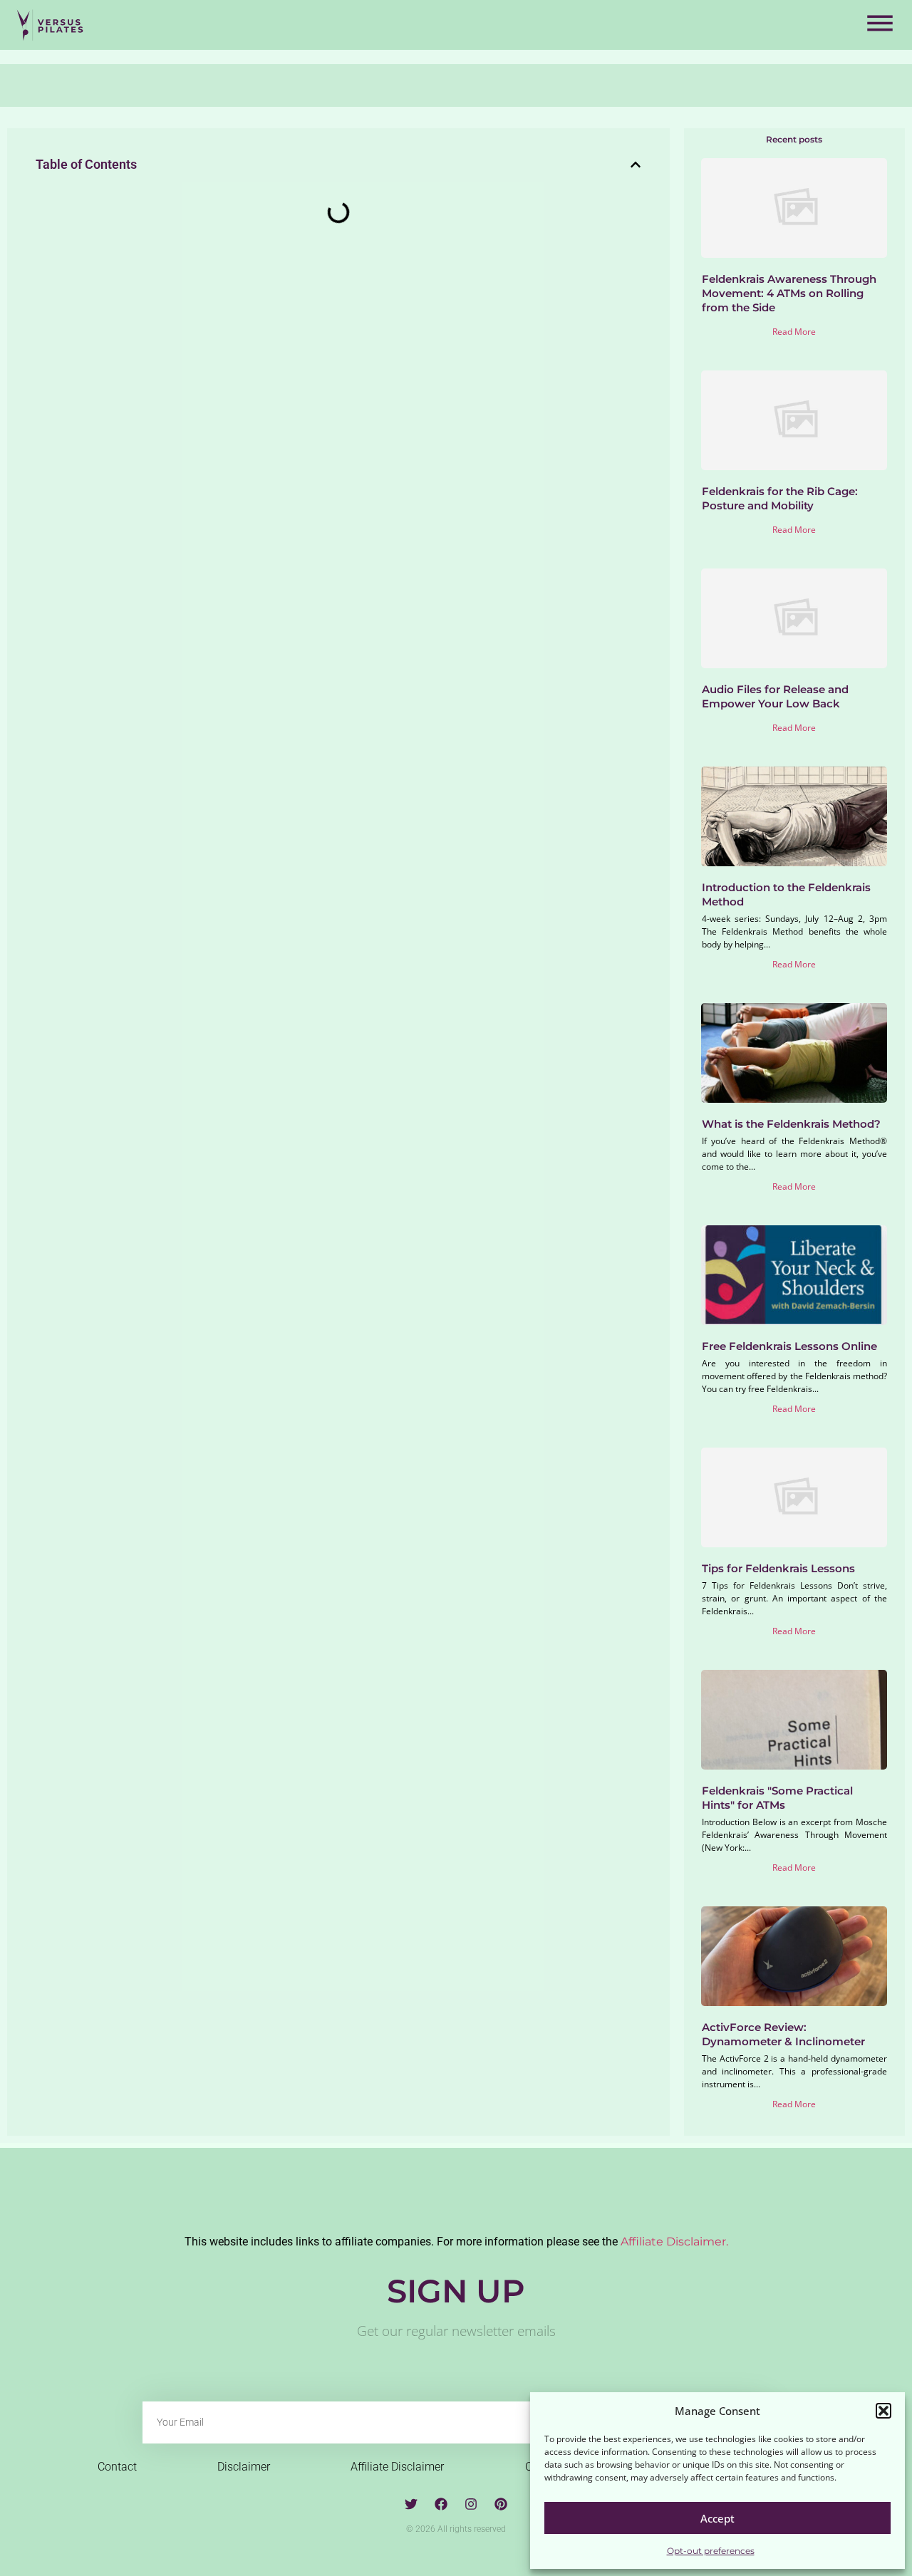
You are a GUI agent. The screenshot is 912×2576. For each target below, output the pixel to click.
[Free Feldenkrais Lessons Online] (794, 1275)
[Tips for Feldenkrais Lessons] (794, 1497)
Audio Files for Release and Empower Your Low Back (775, 696)
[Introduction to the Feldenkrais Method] (794, 816)
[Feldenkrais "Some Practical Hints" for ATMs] (794, 1720)
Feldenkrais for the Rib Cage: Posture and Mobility (780, 498)
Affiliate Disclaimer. (674, 2242)
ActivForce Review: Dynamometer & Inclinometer (783, 2034)
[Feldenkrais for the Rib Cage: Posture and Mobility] (794, 420)
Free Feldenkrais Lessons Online (789, 1346)
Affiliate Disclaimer (397, 2467)
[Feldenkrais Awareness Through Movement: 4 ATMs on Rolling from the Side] (794, 208)
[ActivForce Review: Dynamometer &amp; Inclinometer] (794, 1956)
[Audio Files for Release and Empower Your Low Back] (794, 618)
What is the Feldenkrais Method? (791, 1124)
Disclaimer (244, 2467)
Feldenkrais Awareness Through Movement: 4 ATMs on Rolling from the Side (789, 293)
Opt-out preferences (711, 2551)
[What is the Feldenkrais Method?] (794, 1053)
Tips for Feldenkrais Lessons (778, 1568)
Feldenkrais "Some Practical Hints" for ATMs (777, 1798)
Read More (794, 332)
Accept (717, 2518)
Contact (117, 2467)
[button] (883, 2411)
